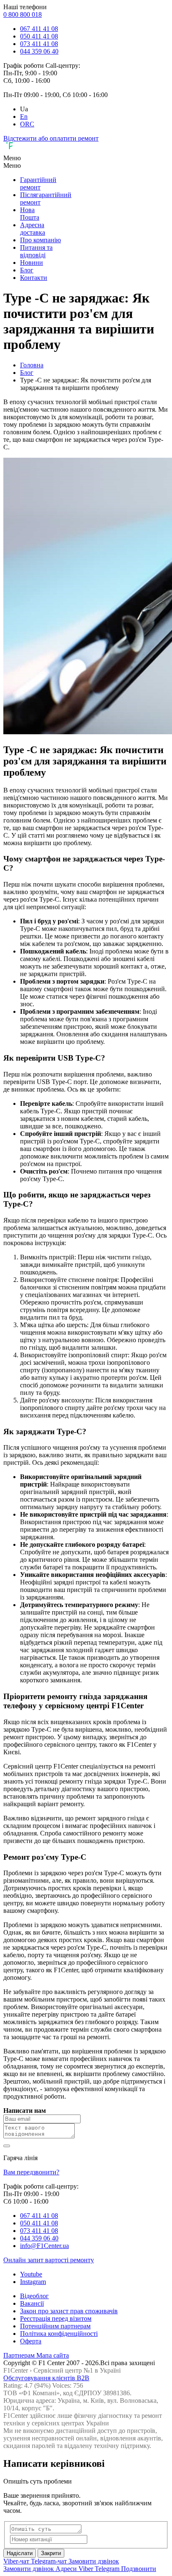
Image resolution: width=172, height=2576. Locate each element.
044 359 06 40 (39, 51)
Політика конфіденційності (59, 2334)
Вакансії (32, 2303)
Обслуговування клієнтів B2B (46, 2378)
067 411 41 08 (39, 29)
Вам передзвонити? (31, 2172)
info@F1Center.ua (44, 2246)
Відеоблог (34, 2296)
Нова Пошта (30, 214)
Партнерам (20, 2355)
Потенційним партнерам (55, 2326)
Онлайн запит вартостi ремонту (49, 2260)
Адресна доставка (33, 229)
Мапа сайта (53, 2355)
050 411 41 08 (39, 36)
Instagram (33, 2282)
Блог (27, 270)
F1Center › (18, 2370)
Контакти (34, 278)
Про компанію (40, 240)
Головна (32, 365)
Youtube (31, 2274)
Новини (32, 263)
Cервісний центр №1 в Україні (77, 2370)
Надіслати (20, 2553)
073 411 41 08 (39, 44)
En (24, 117)
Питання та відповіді (36, 251)
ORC (27, 124)
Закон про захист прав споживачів (69, 2311)
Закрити (51, 2553)
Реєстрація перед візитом (56, 2318)
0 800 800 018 (23, 14)
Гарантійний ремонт (38, 183)
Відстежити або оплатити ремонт (51, 138)
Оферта (31, 2341)
